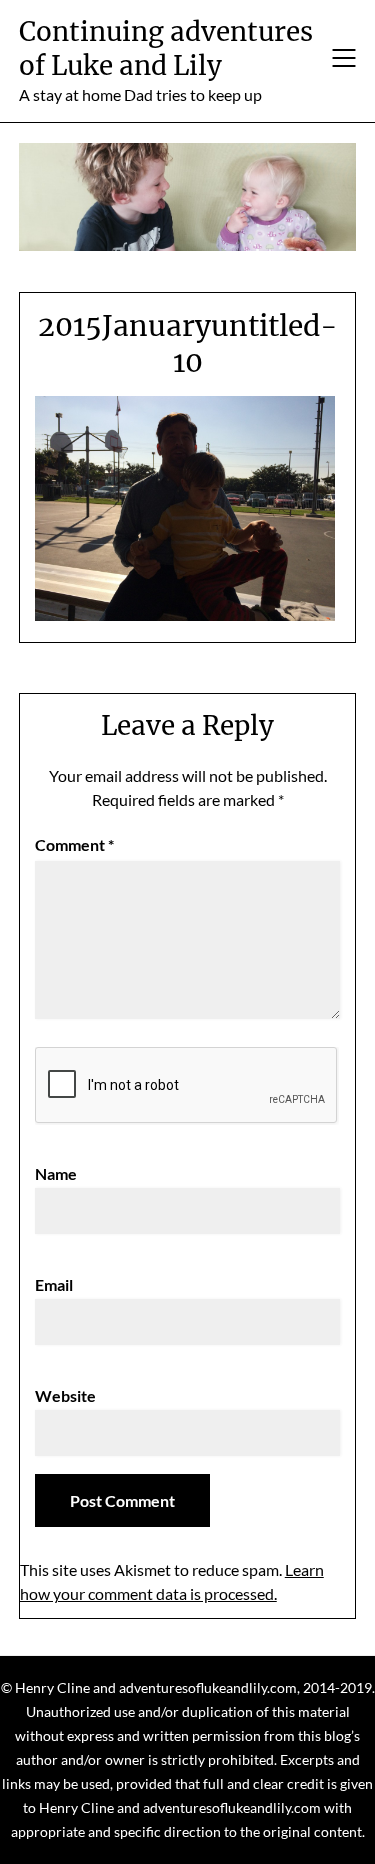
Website (65, 1395)
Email (54, 1284)
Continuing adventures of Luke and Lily (166, 48)
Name (56, 1173)
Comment (74, 844)
